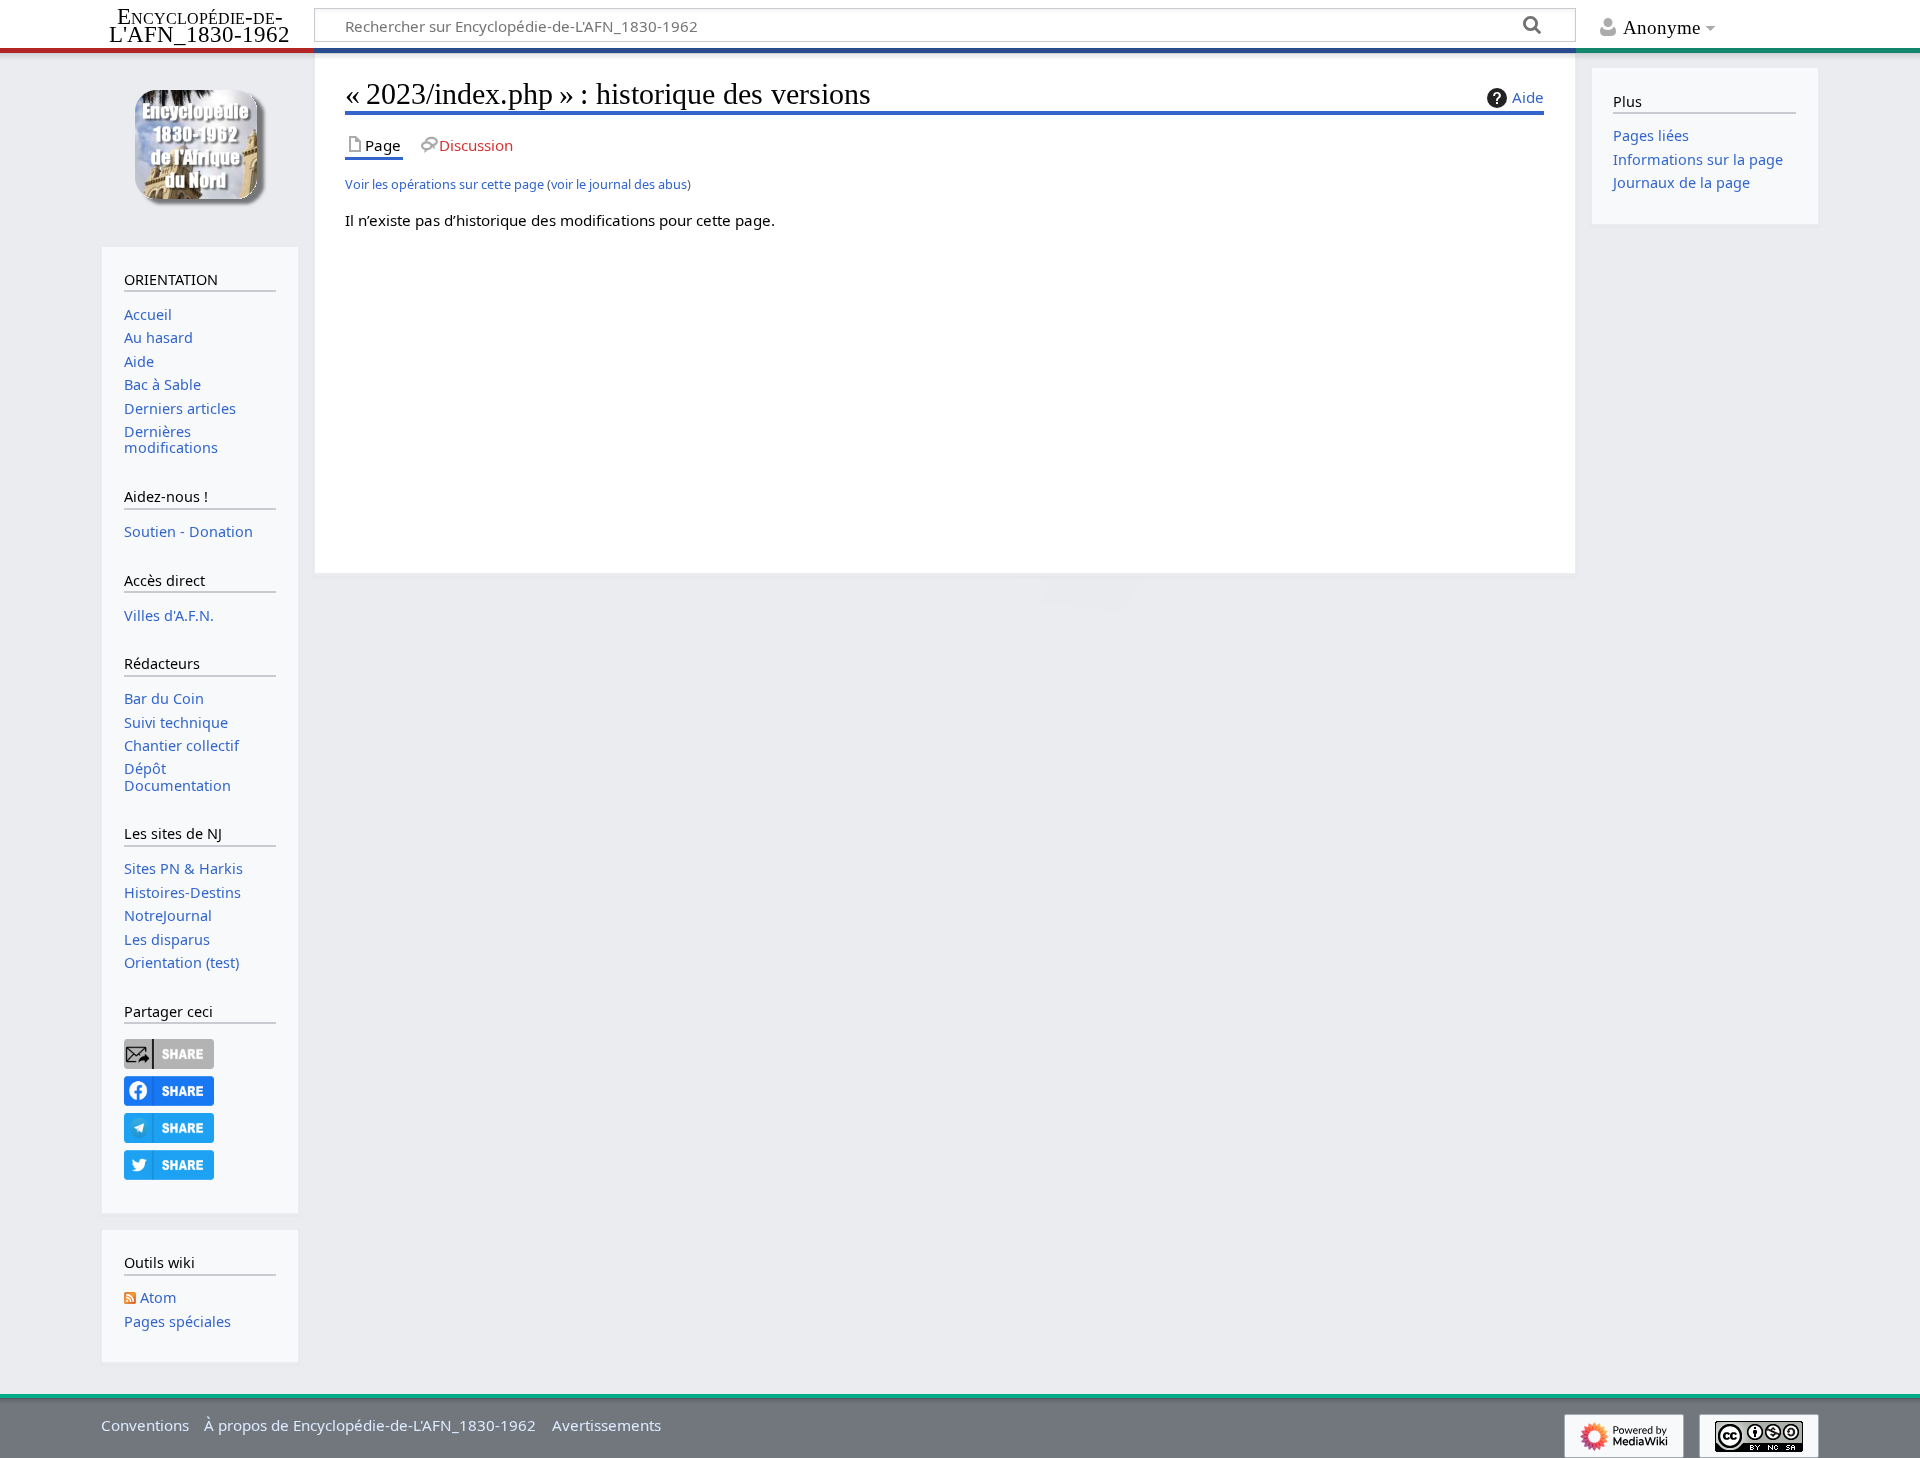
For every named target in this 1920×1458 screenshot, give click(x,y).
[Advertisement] (945, 387)
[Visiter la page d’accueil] (199, 147)
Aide (1528, 97)
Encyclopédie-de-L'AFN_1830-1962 (199, 26)
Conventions (145, 1425)
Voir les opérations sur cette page (444, 184)
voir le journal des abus (619, 184)
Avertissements (606, 1425)
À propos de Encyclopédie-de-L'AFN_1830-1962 (370, 1425)
